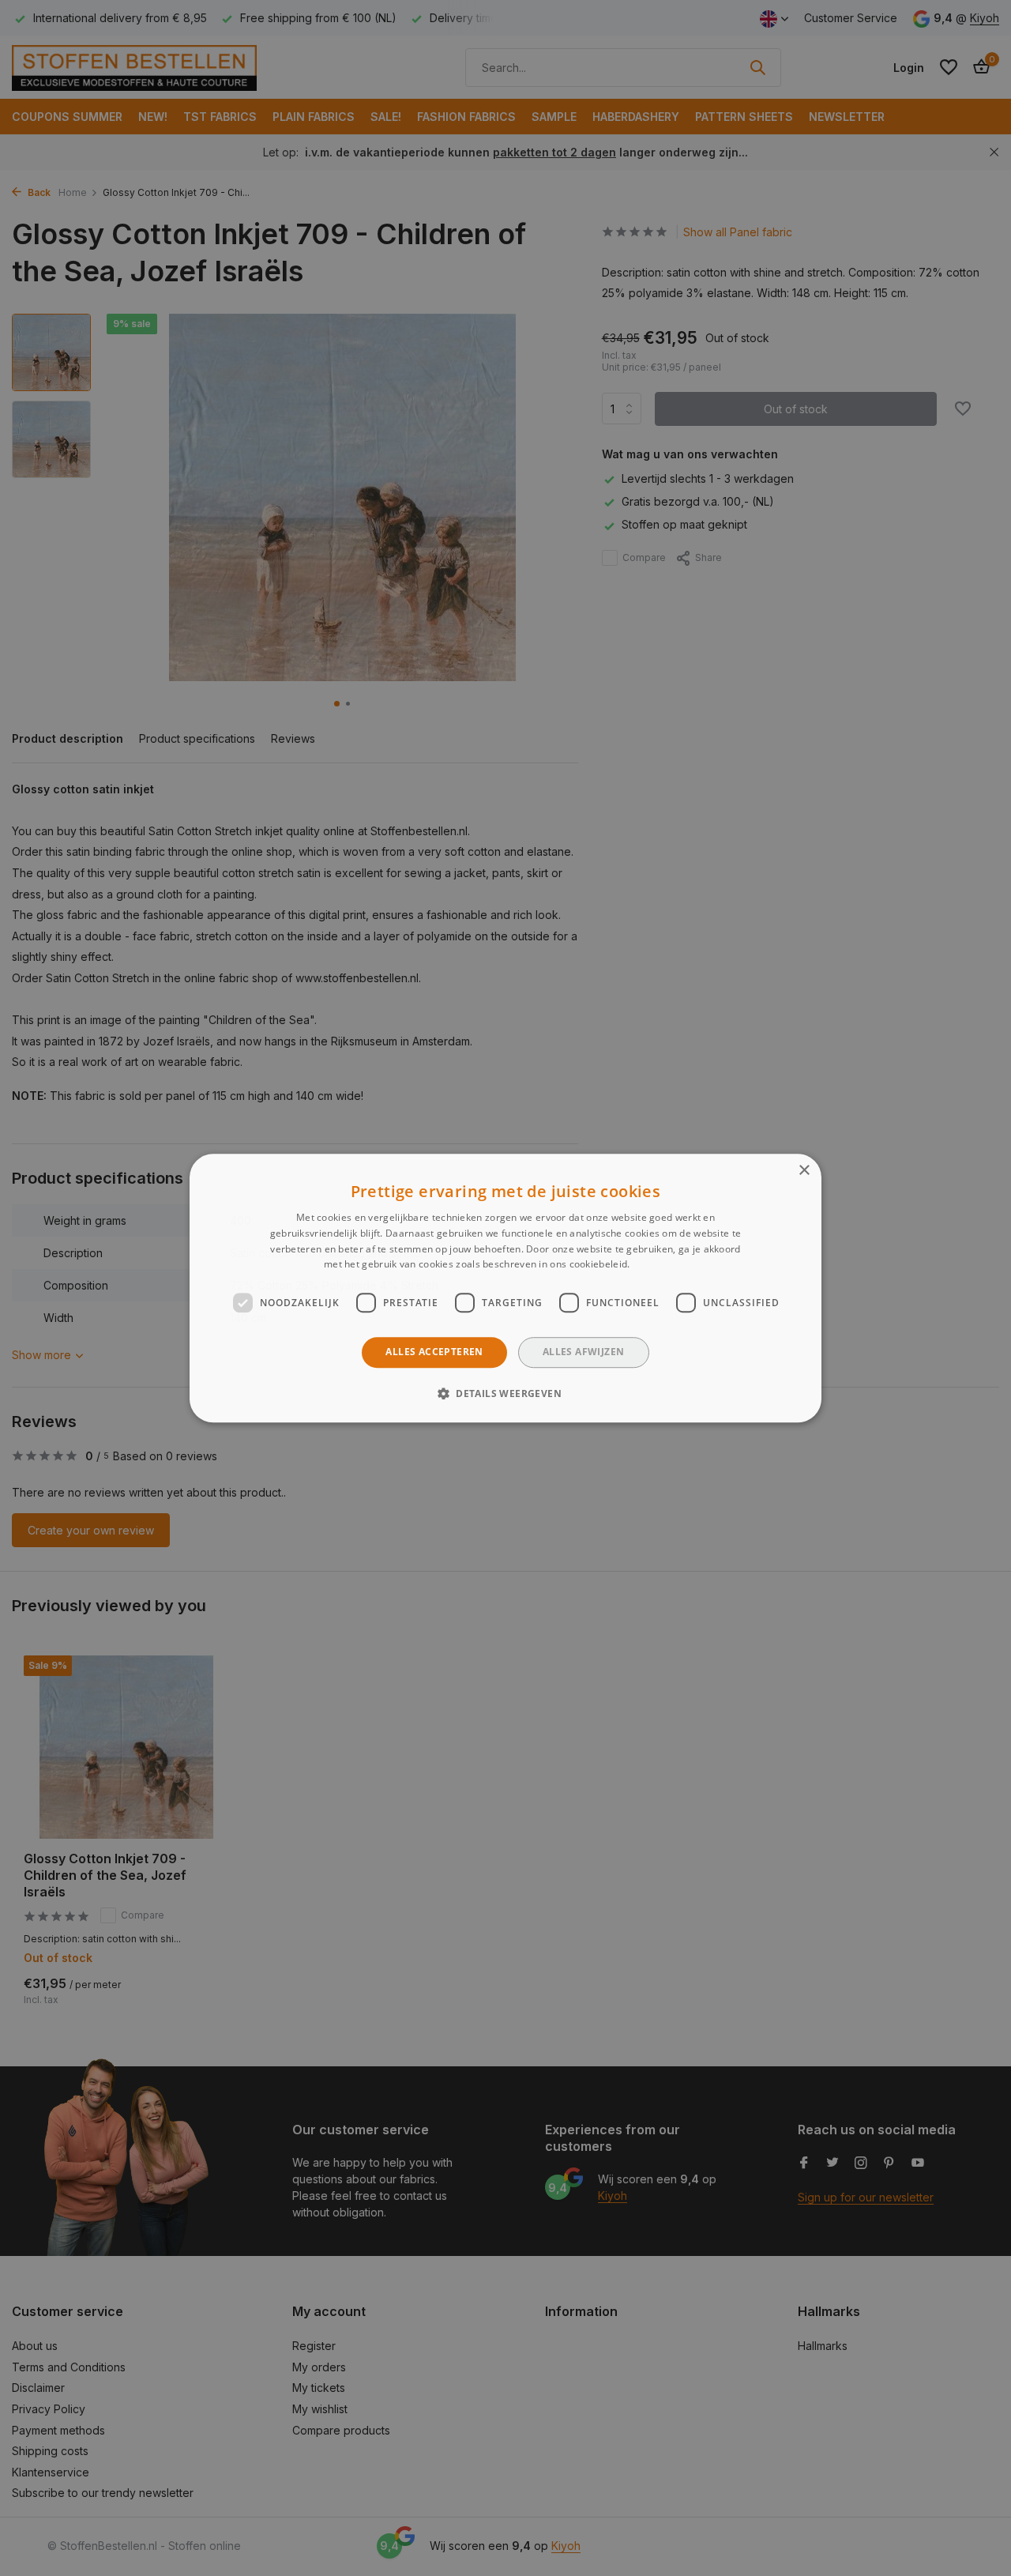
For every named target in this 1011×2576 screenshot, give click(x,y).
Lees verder (660, 1265)
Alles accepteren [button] (434, 1352)
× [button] (804, 1171)
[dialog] (505, 1288)
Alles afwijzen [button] (584, 1352)
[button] (505, 1393)
